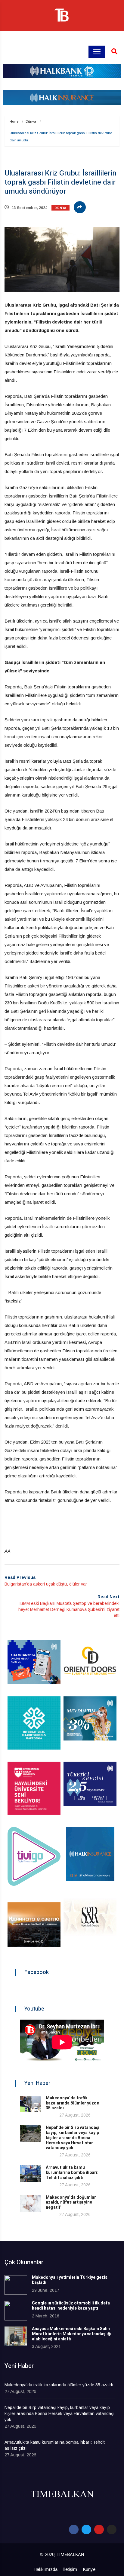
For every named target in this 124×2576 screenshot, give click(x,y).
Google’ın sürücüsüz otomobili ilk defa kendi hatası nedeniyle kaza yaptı (71, 2306)
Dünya (31, 121)
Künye (89, 2569)
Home (14, 121)
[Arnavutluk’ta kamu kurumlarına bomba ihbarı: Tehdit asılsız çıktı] (30, 2173)
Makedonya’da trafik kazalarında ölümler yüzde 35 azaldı (72, 2103)
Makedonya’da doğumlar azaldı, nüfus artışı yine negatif (71, 2202)
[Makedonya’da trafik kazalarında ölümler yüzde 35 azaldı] (30, 2104)
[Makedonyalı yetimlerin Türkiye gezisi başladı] (16, 2285)
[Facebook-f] (74, 2529)
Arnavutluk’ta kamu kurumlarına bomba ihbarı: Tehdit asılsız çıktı (72, 2173)
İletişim (70, 2569)
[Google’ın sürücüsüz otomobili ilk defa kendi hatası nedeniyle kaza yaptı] (16, 2311)
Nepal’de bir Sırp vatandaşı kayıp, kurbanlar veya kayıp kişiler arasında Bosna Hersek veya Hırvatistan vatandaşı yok (73, 2138)
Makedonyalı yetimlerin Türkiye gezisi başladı (70, 2280)
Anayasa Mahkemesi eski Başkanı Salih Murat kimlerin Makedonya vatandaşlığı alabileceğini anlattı (72, 2334)
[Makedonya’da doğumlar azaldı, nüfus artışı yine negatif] (30, 2203)
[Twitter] (86, 2529)
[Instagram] (112, 2529)
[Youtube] (99, 2529)
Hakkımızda (45, 2569)
